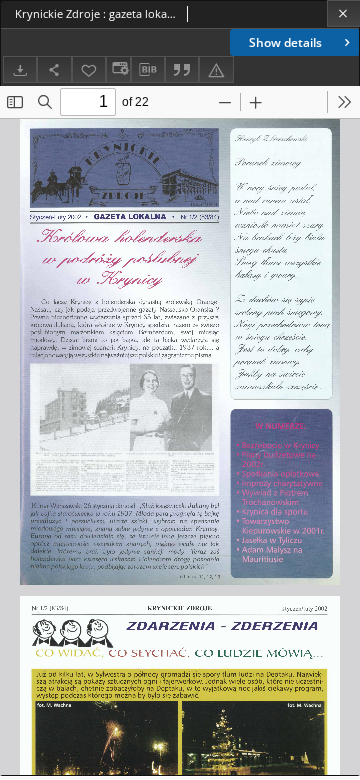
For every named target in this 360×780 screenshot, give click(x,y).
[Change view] (118, 69)
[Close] (343, 13)
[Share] (54, 69)
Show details (285, 42)
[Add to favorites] (89, 69)
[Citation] (182, 69)
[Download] (20, 69)
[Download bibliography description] (148, 70)
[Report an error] (216, 69)
